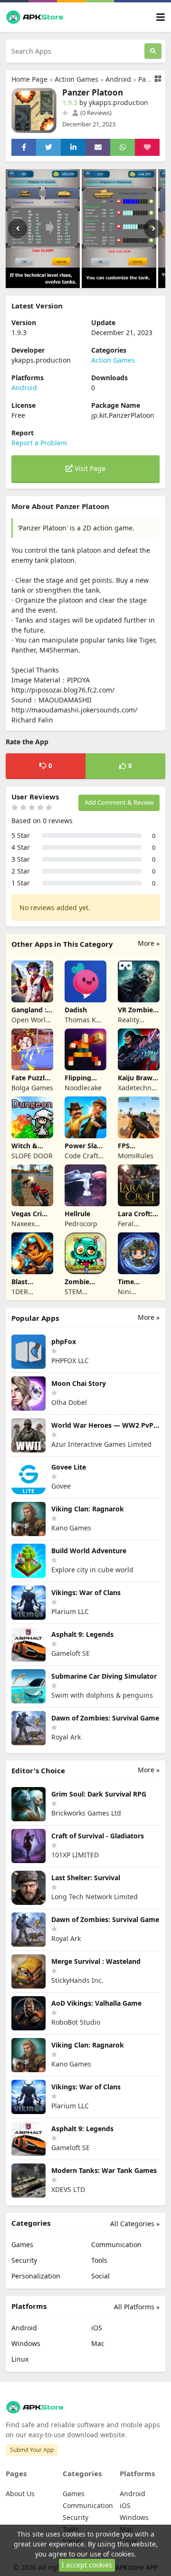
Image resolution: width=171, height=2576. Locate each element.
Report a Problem (39, 443)
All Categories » (135, 2224)
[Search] (153, 51)
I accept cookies (87, 2565)
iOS (97, 2328)
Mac (98, 2343)
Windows (26, 2343)
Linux (20, 2359)
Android (118, 79)
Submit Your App (32, 2450)
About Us (20, 2494)
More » (149, 943)
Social (100, 2276)
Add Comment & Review (119, 802)
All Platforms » (137, 2307)
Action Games (76, 79)
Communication (116, 2244)
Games (22, 2244)
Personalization (36, 2276)
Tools (99, 2260)
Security (24, 2260)
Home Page (29, 79)
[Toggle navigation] (161, 17)
